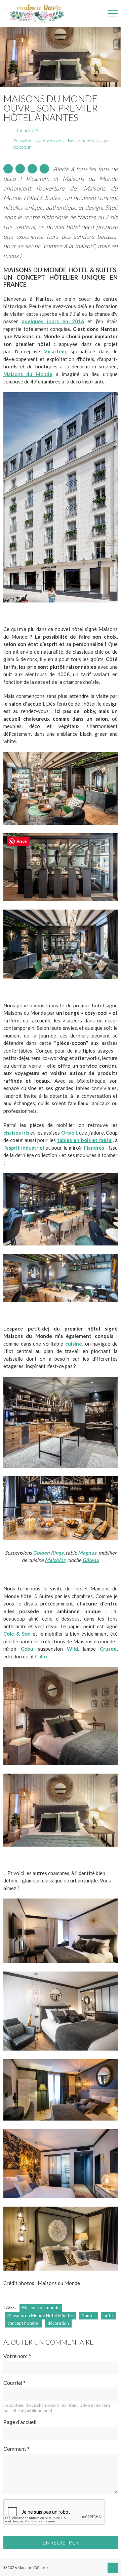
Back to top (113, 2568)
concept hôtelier (23, 2323)
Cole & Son (17, 1634)
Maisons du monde (41, 2307)
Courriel (14, 2383)
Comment (16, 2449)
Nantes (89, 2315)
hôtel (109, 2315)
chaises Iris (16, 1133)
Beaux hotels (81, 140)
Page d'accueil (20, 2422)
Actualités (24, 140)
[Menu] (113, 13)
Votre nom (17, 2356)
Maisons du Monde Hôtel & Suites (41, 2315)
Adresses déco (51, 140)
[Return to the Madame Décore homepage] (37, 13)
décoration (58, 2323)
